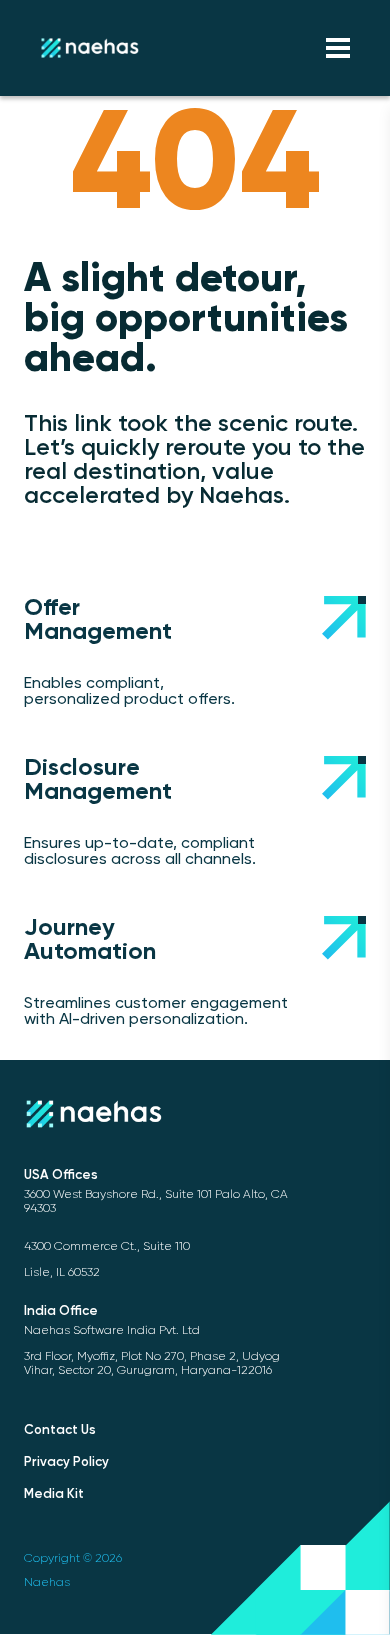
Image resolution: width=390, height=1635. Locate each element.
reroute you (228, 448)
